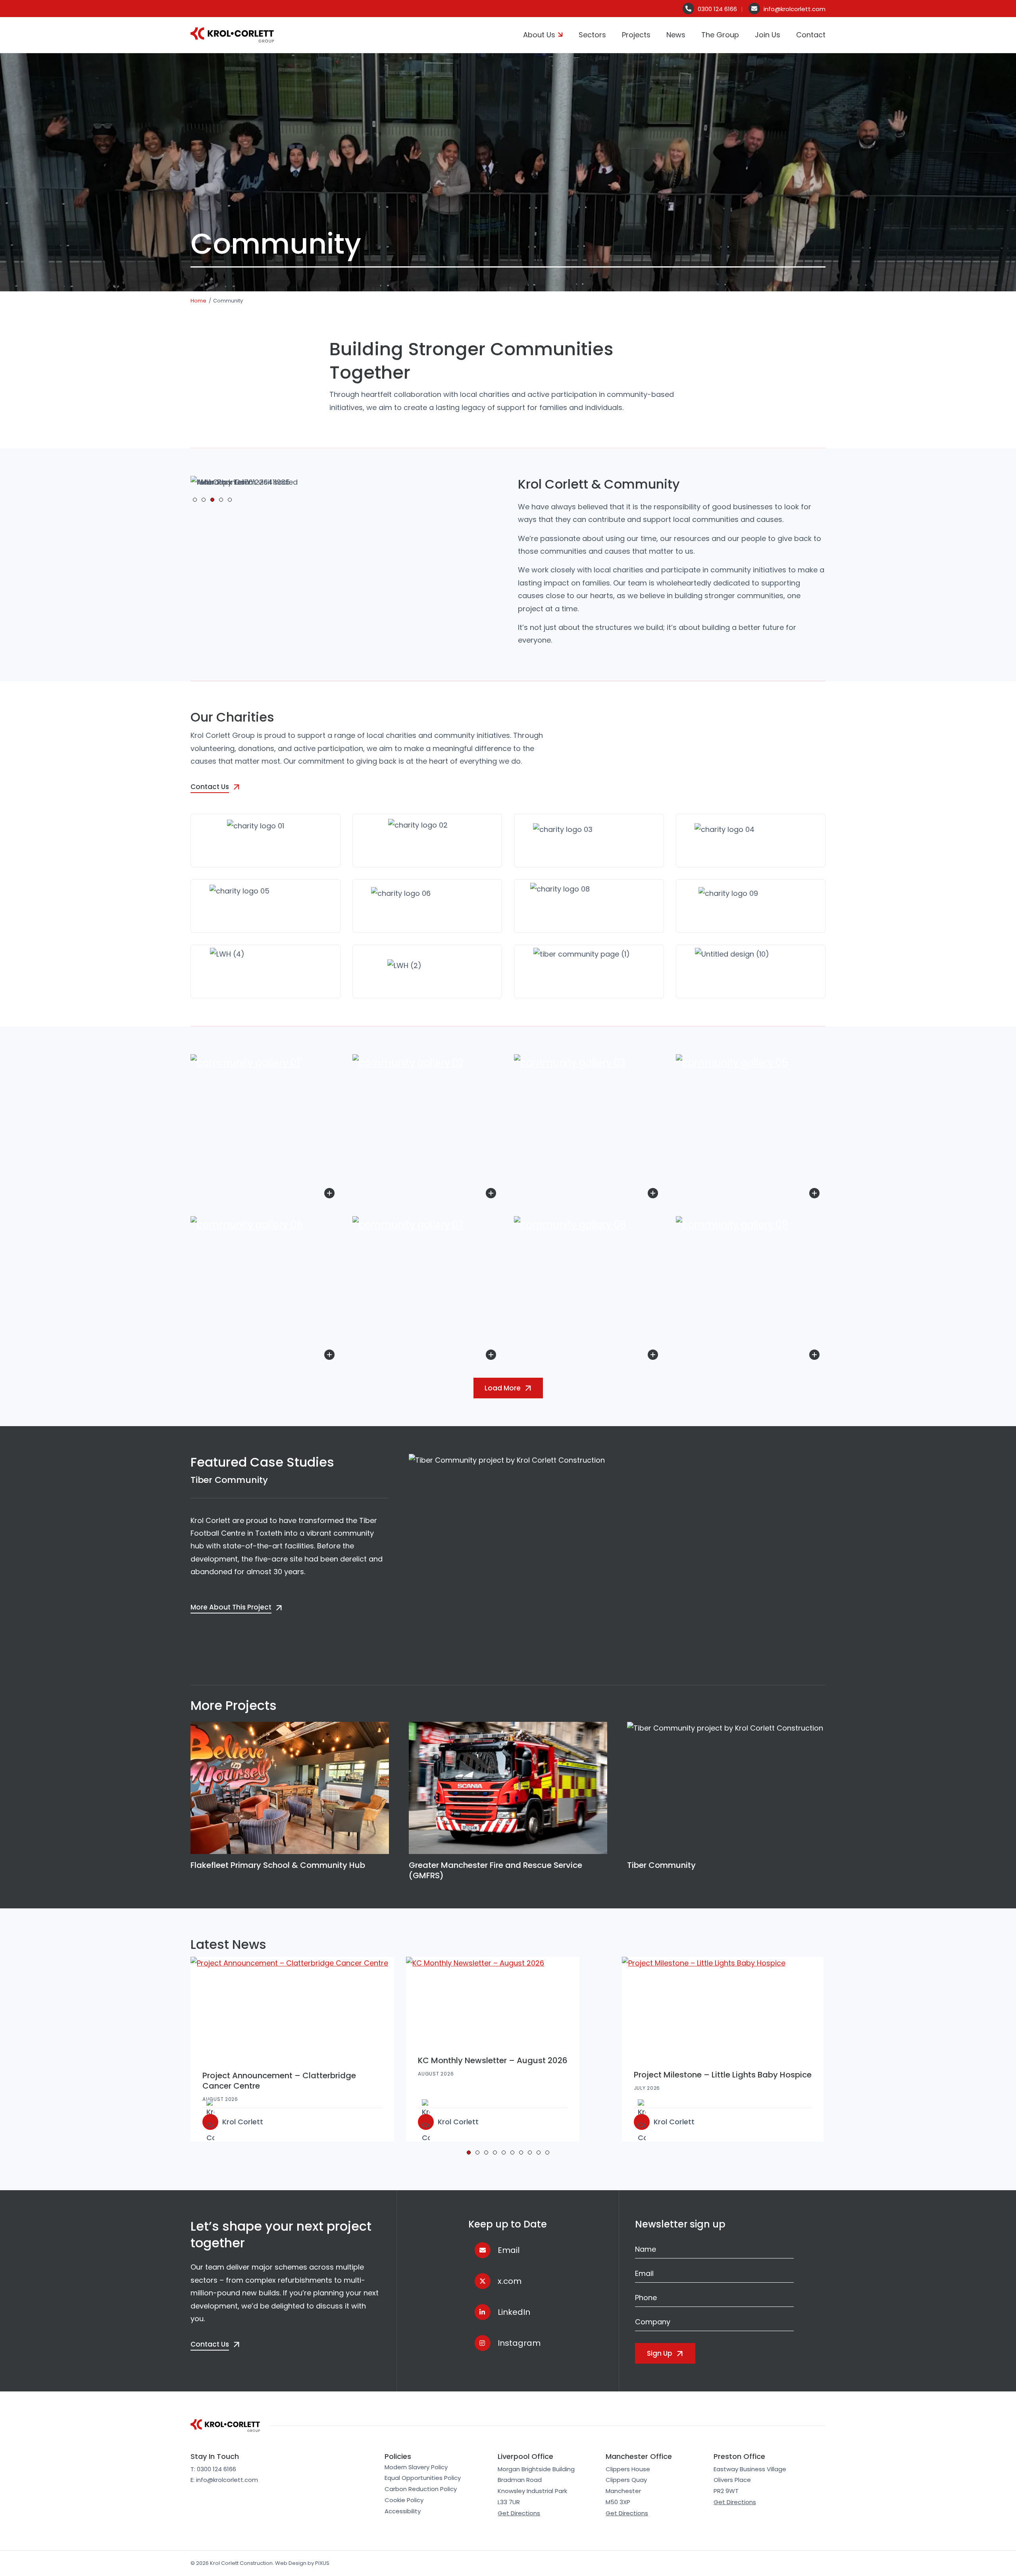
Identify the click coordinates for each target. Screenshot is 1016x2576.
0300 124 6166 (717, 9)
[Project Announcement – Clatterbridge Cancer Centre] (292, 2008)
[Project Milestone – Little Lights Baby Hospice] (723, 2007)
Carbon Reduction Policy (421, 2489)
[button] (195, 500)
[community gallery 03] (589, 1129)
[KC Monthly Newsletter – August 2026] (493, 2000)
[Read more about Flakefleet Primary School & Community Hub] (290, 1788)
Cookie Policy (404, 2500)
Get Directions (519, 2513)
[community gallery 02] (427, 1129)
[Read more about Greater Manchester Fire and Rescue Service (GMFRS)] (508, 1788)
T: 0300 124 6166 (213, 2469)
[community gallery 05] (751, 1129)
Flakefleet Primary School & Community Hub (278, 1865)
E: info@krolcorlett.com (224, 2480)
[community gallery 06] (266, 1291)
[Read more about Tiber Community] (726, 1788)
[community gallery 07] (427, 1291)
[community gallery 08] (589, 1291)
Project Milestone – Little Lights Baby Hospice (723, 2075)
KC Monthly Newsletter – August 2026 (493, 2060)
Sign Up (660, 2353)
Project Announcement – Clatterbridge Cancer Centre (279, 2081)
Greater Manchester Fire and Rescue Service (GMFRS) (495, 1870)
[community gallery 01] (266, 1129)
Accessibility (403, 2511)
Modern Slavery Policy (416, 2467)
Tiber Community (229, 1480)
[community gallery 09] (751, 1291)
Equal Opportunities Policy (423, 2478)
